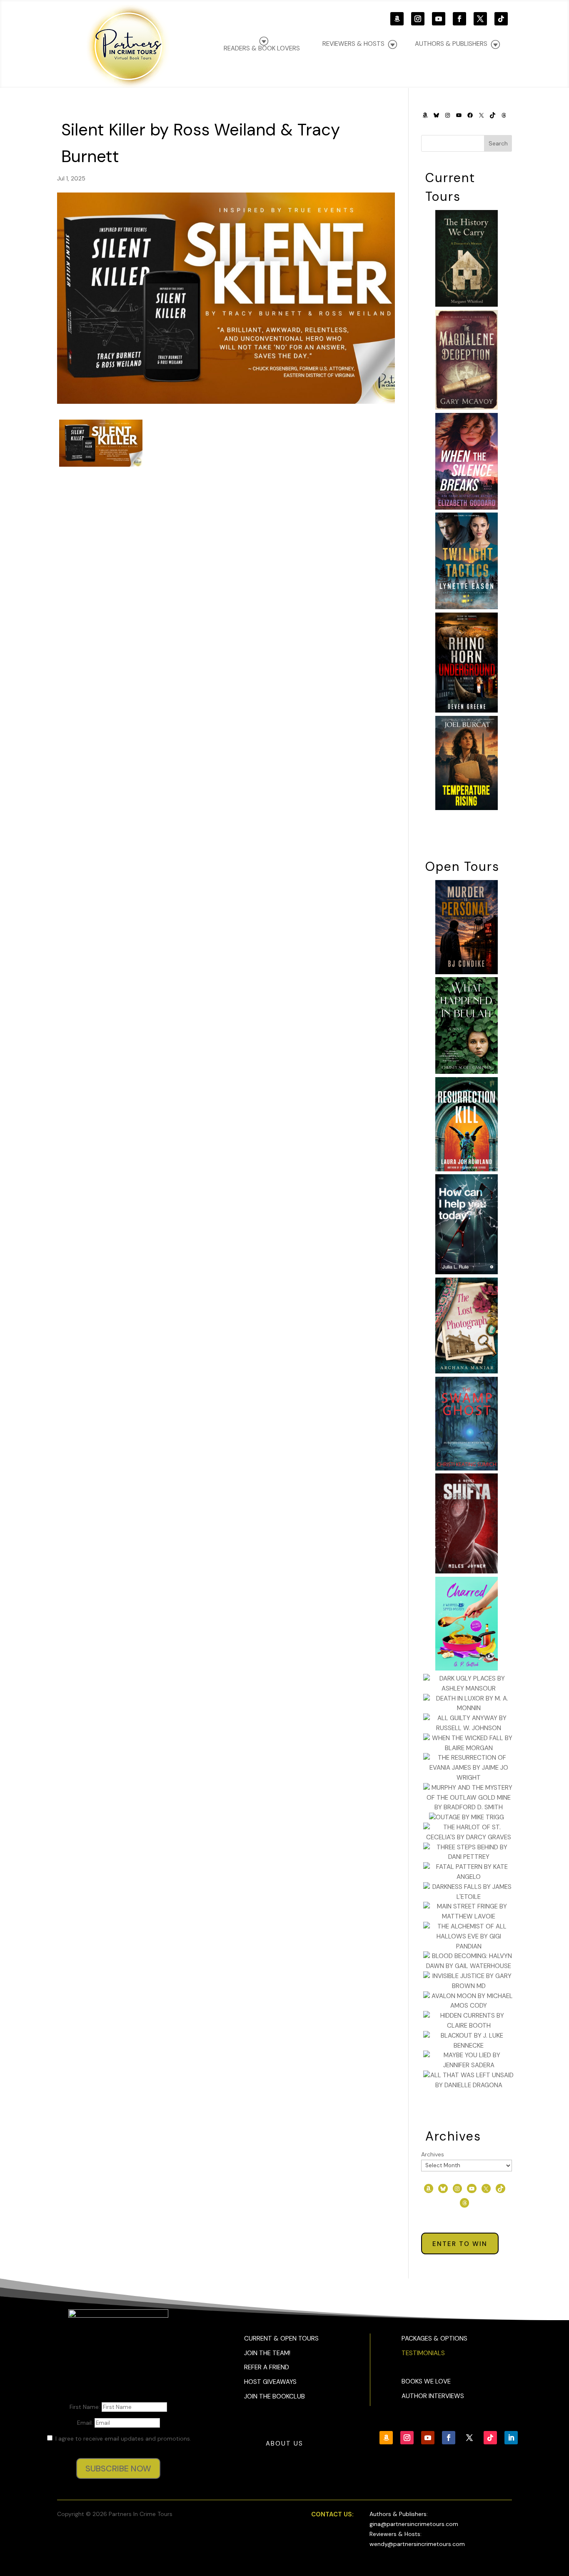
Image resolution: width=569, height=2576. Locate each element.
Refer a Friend (267, 2367)
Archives (433, 2154)
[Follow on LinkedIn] (511, 2438)
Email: (86, 2423)
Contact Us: (332, 2514)
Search (498, 143)
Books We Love (426, 2381)
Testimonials (423, 2353)
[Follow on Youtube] (439, 19)
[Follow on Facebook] (459, 19)
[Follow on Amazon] (397, 19)
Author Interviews (433, 2396)
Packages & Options (434, 2338)
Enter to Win (460, 2244)
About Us (284, 2443)
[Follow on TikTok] (501, 19)
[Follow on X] (480, 19)
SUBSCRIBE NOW (118, 2468)
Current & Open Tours (281, 2338)
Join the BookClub (275, 2396)
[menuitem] (457, 44)
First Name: (86, 2407)
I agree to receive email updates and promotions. (122, 2438)
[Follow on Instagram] (418, 19)
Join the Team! (267, 2353)
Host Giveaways (270, 2382)
